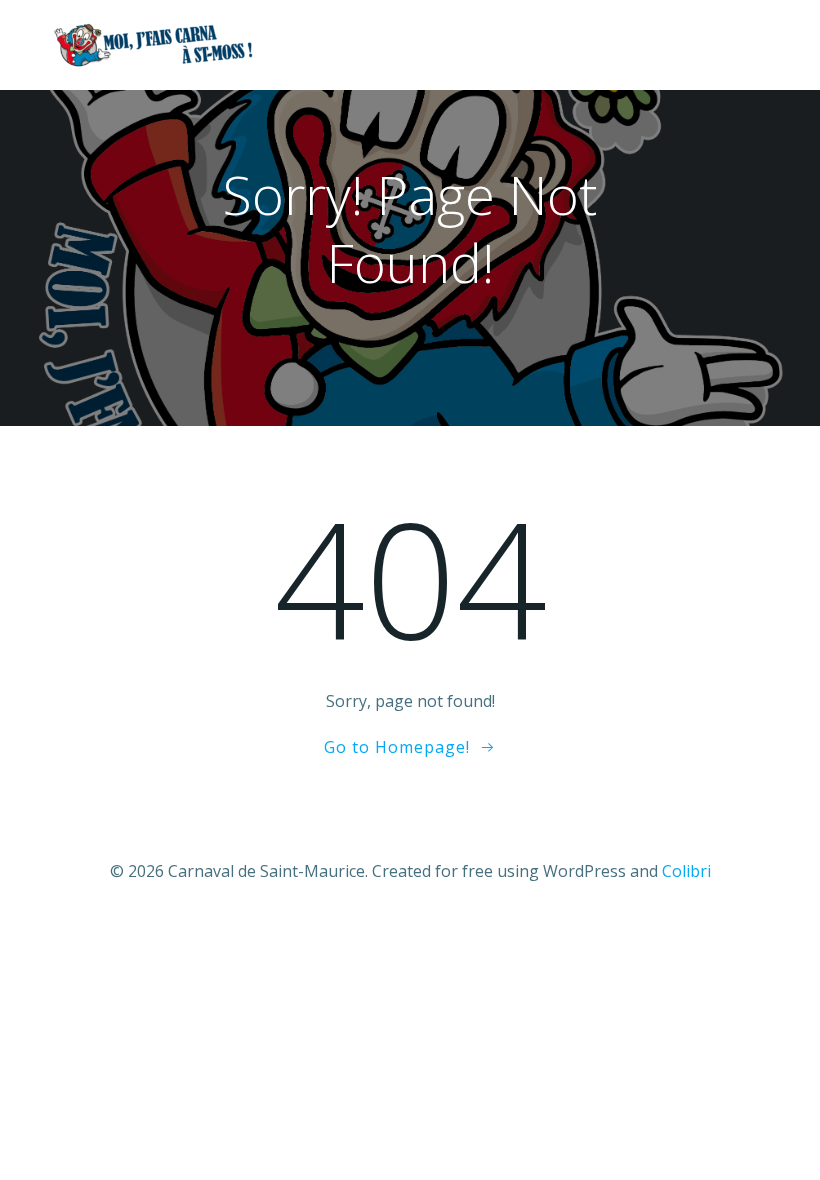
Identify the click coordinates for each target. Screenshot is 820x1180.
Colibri (686, 871)
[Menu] (753, 45)
